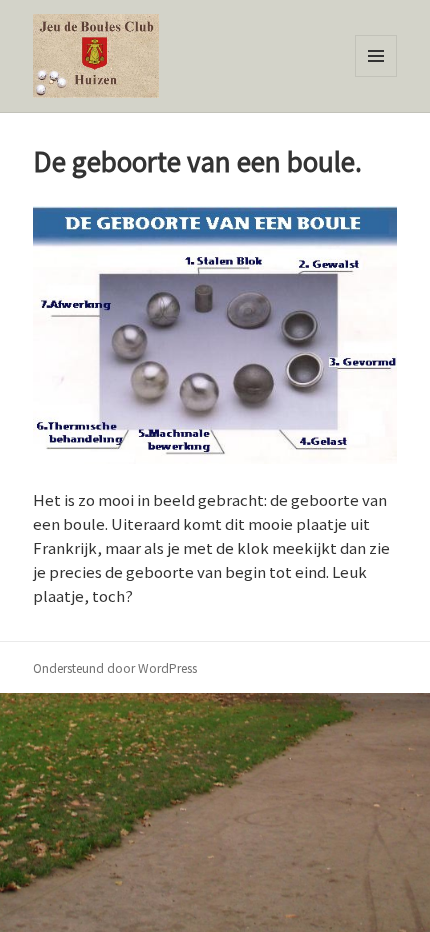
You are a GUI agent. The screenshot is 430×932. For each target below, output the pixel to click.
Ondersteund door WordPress (115, 667)
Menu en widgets (376, 76)
